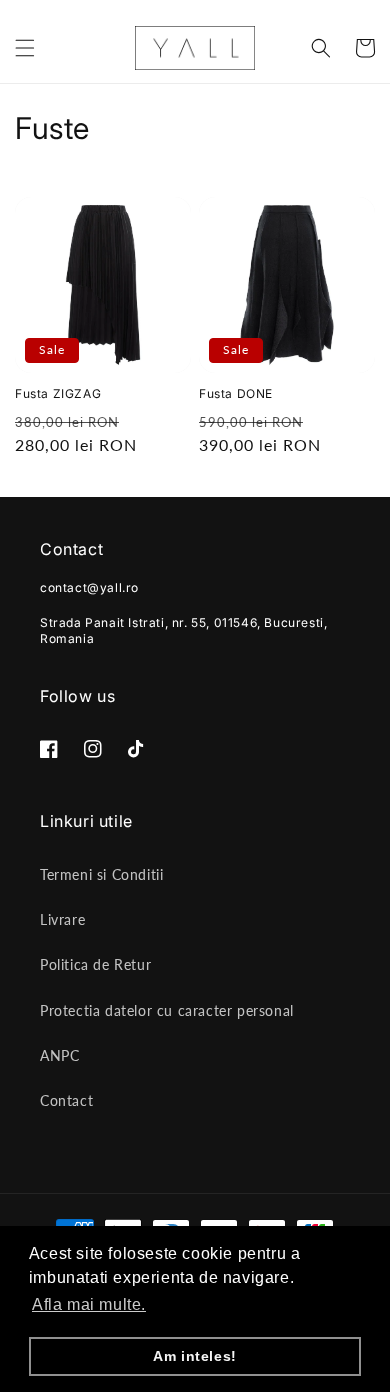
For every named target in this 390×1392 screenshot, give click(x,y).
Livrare (62, 919)
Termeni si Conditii (101, 874)
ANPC (59, 1055)
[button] (25, 48)
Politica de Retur (95, 964)
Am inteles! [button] (195, 1356)
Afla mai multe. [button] (89, 1304)
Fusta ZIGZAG (58, 393)
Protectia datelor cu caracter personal (167, 1010)
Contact (66, 1100)
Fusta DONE (236, 393)
